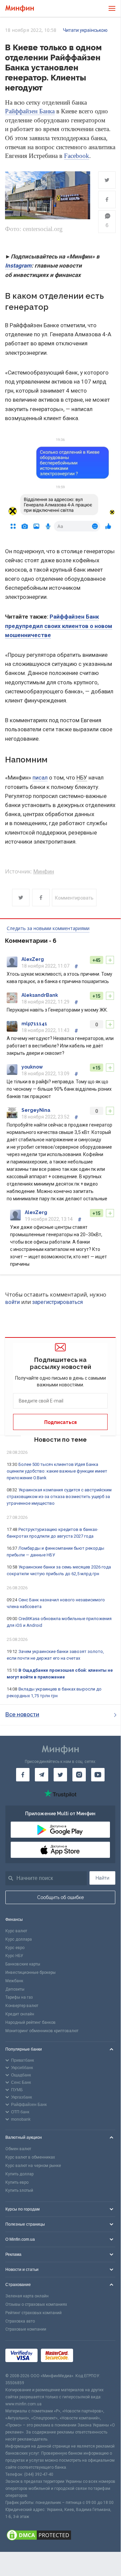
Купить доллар (19, 2174)
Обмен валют (18, 2149)
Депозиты (15, 1989)
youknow (32, 1067)
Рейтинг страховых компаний (34, 2313)
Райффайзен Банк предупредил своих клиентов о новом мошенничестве (59, 626)
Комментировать (74, 898)
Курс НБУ (14, 1956)
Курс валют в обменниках (30, 2157)
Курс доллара (19, 1939)
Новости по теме (60, 1440)
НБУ (82, 778)
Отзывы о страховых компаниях (36, 2304)
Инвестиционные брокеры (31, 1972)
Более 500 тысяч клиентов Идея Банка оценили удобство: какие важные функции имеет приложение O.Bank (57, 1471)
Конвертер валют (22, 2006)
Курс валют (16, 1931)
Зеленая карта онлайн (27, 2296)
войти (12, 1302)
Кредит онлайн (20, 2014)
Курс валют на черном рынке (33, 2166)
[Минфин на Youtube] (98, 1775)
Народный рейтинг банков (31, 2022)
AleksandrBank (40, 995)
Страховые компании (26, 2329)
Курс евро (15, 1948)
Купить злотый (19, 2190)
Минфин (44, 872)
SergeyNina (36, 1110)
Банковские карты (23, 1964)
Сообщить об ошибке (60, 1897)
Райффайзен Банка (30, 111)
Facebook (77, 156)
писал (40, 778)
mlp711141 (34, 1024)
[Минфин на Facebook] (23, 1775)
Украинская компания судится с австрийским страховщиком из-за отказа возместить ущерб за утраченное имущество (59, 1497)
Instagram (18, 266)
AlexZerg (33, 959)
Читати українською (85, 30)
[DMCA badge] (60, 2536)
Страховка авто (20, 2321)
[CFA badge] (91, 2357)
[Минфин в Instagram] (79, 1775)
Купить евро (17, 2182)
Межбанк (14, 1981)
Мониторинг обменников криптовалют (42, 2031)
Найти (102, 1878)
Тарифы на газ (19, 1997)
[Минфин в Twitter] (60, 1775)
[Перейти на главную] (20, 9)
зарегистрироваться (57, 1302)
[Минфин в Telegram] (42, 1775)
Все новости (22, 1714)
